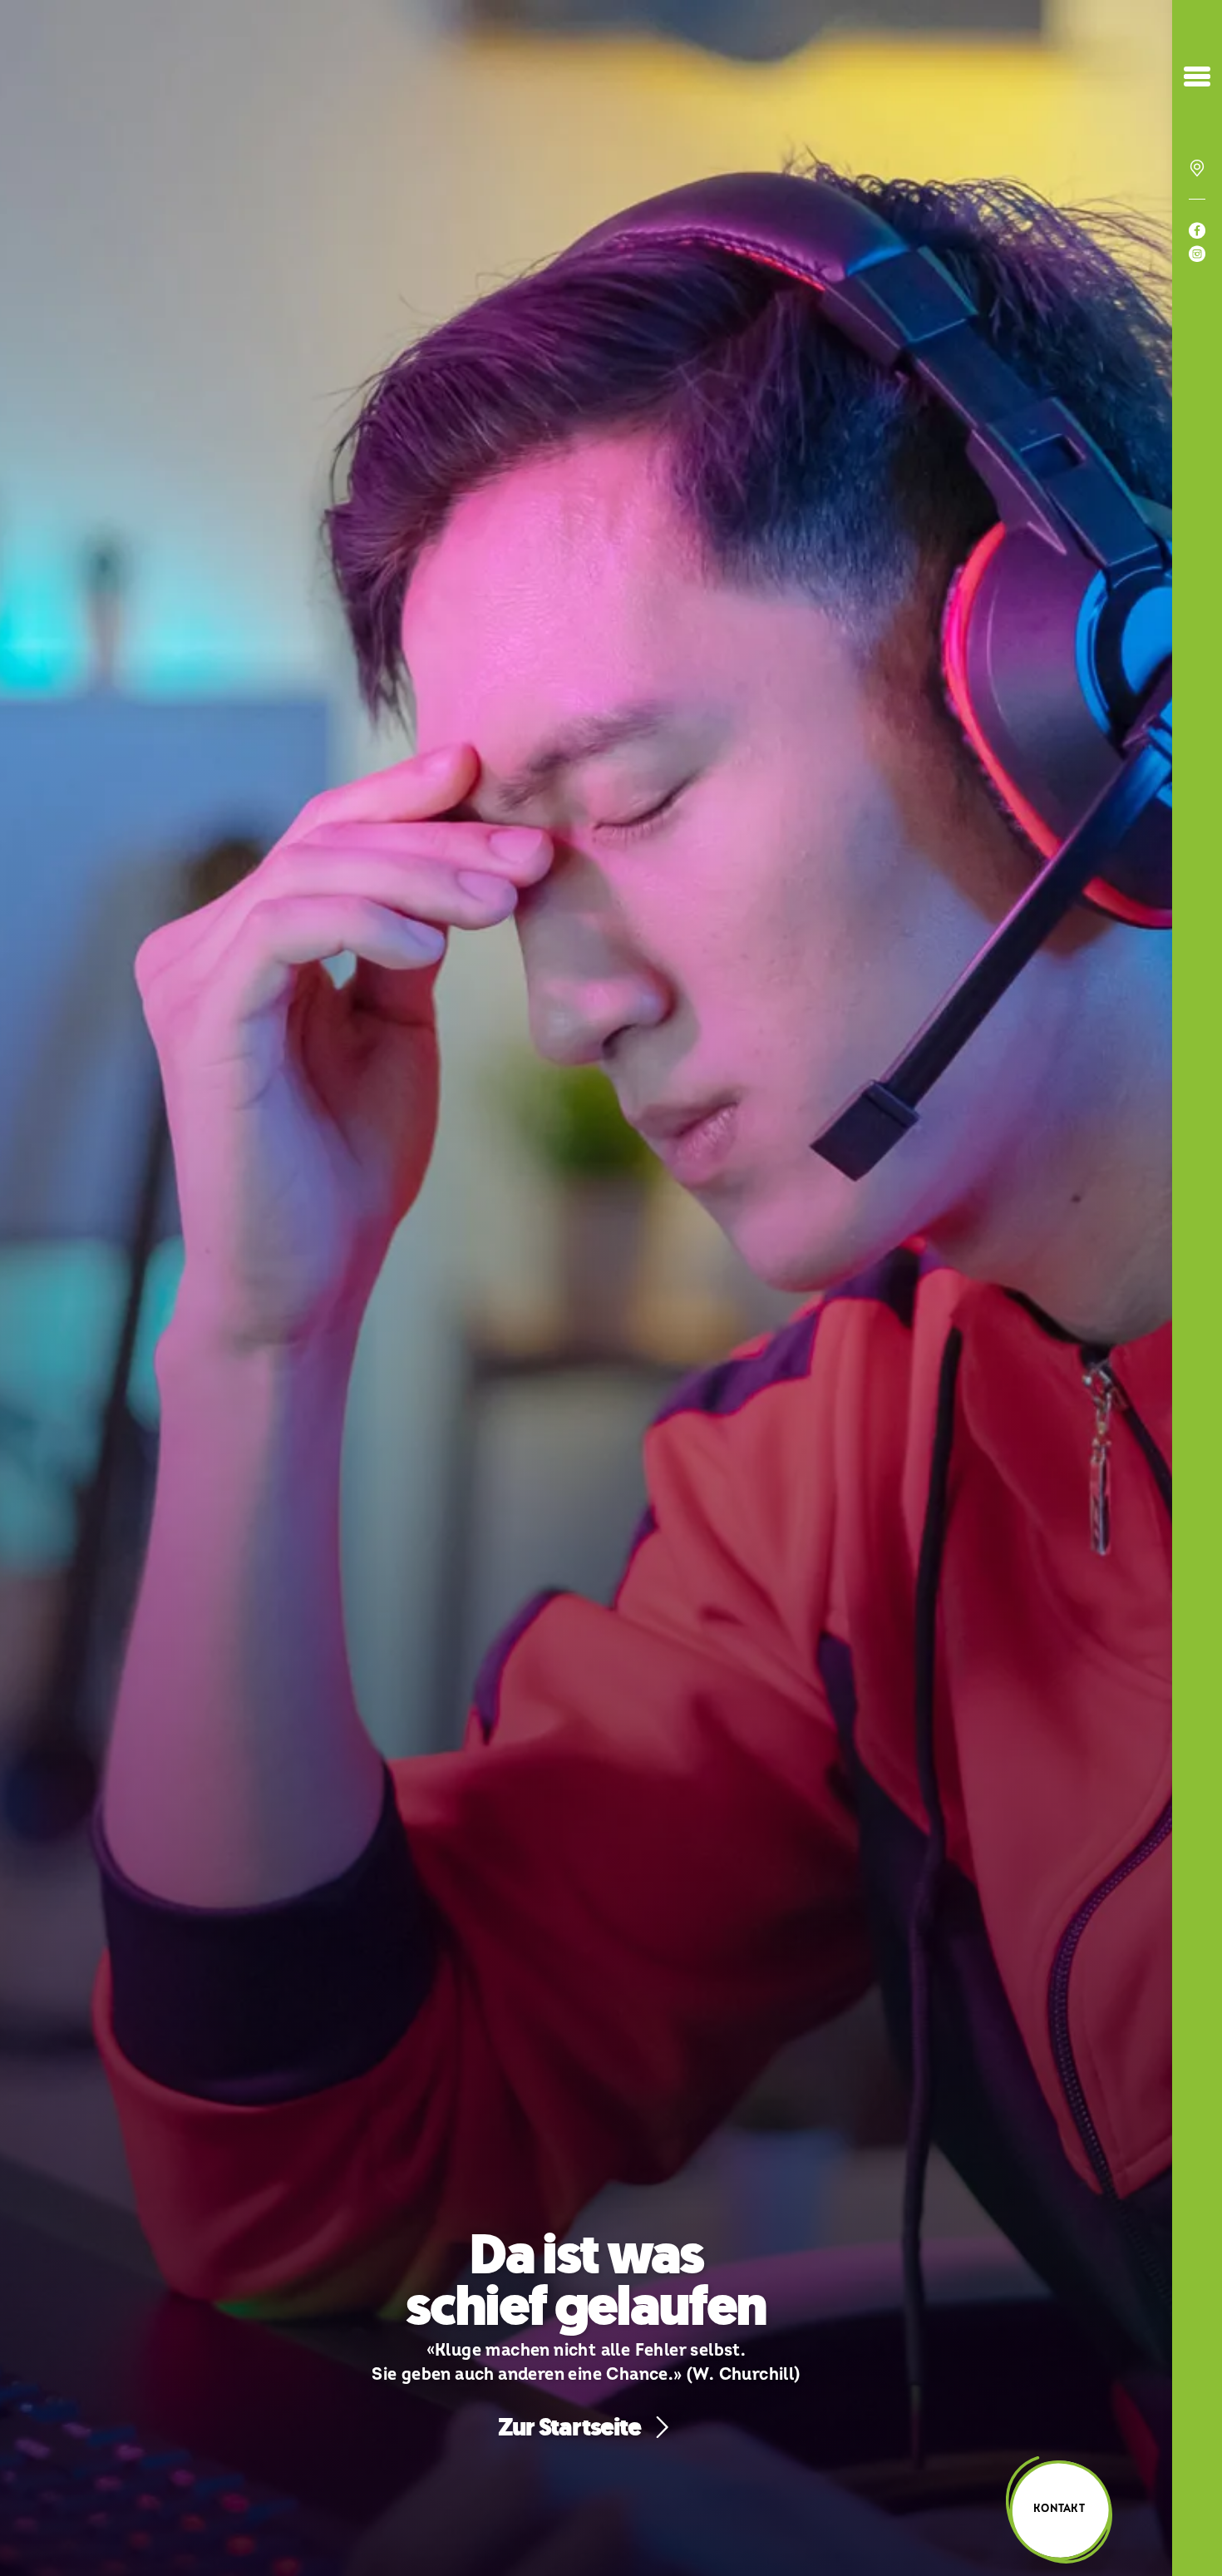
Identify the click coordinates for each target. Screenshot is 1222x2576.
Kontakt (1059, 2509)
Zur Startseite (569, 2427)
